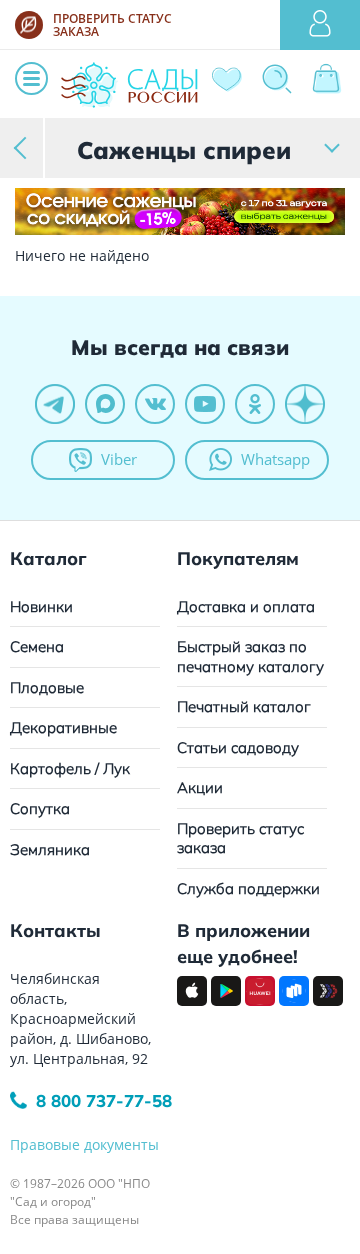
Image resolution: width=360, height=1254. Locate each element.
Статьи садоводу (238, 747)
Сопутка (40, 808)
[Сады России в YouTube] (205, 404)
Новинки (41, 606)
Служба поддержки (248, 888)
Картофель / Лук (70, 768)
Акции (200, 787)
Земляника (50, 849)
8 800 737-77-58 (104, 1100)
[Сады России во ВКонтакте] (155, 404)
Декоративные (63, 727)
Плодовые (47, 687)
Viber (119, 459)
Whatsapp (275, 459)
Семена (37, 646)
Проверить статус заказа (240, 838)
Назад (22, 147)
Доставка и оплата (246, 606)
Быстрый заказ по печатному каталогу (250, 656)
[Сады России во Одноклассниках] (255, 404)
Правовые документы (84, 1144)
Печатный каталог (244, 706)
